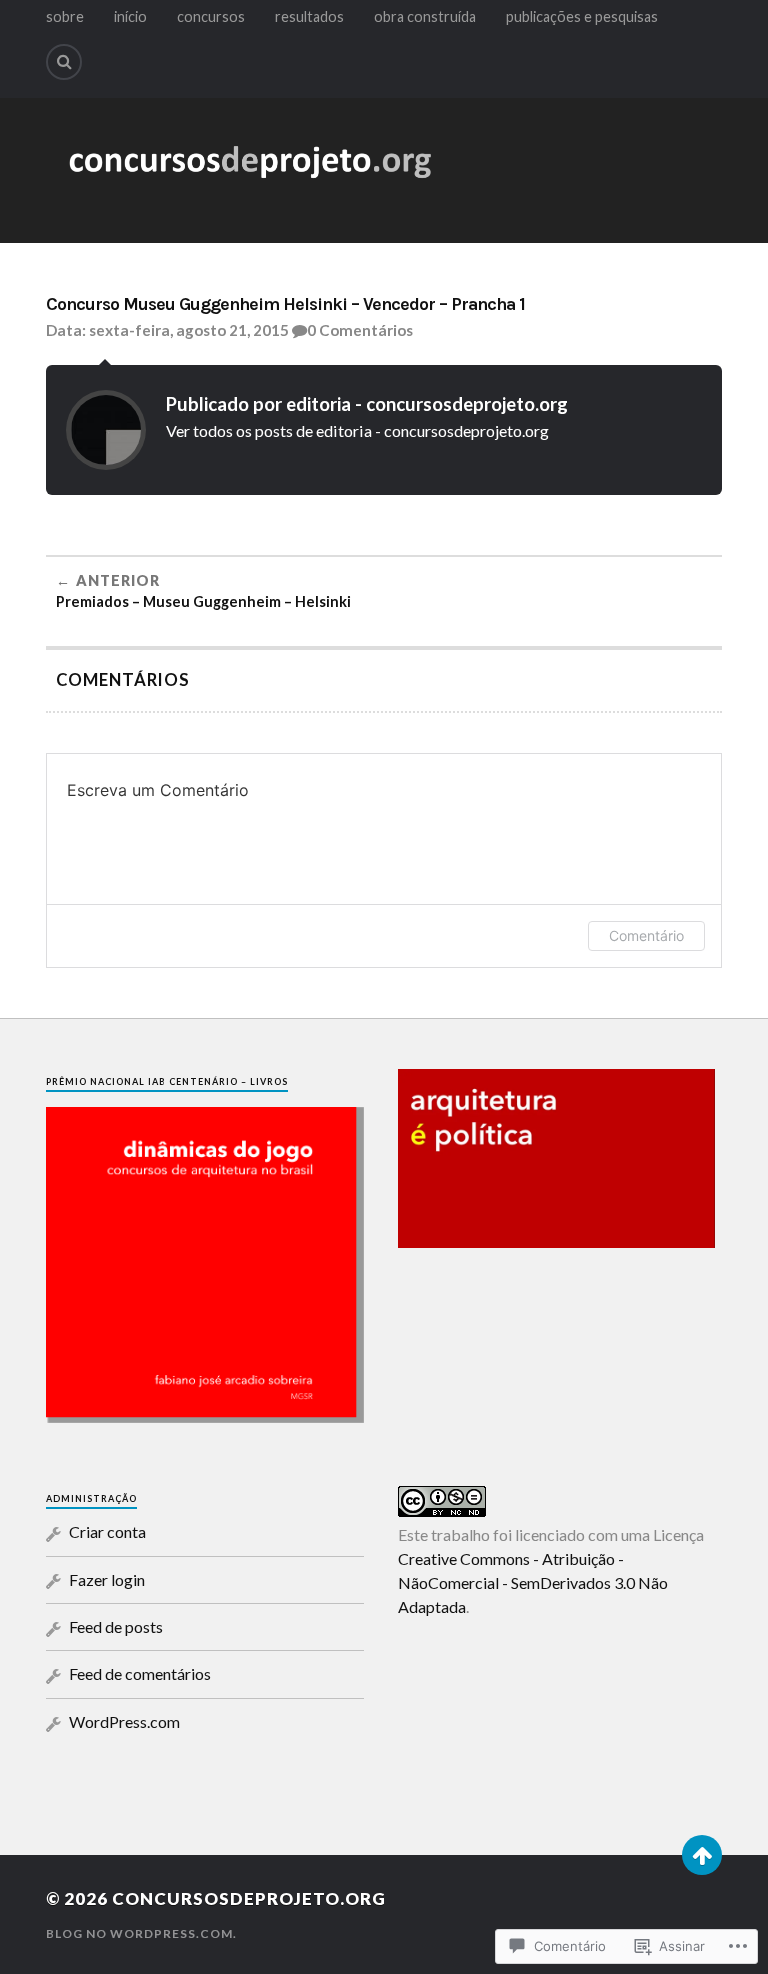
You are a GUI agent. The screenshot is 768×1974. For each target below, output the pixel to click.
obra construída (425, 16)
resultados (309, 16)
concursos (211, 16)
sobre (65, 16)
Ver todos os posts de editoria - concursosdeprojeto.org (357, 430)
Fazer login (107, 1579)
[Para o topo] (702, 1855)
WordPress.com (124, 1721)
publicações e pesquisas (582, 16)
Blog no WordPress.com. (141, 1933)
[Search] (64, 62)
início (130, 16)
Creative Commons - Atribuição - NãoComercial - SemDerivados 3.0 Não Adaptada (533, 1582)
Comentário (646, 935)
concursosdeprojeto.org (249, 1898)
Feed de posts (116, 1626)
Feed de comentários (140, 1673)
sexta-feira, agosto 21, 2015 (189, 330)
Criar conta (107, 1531)
